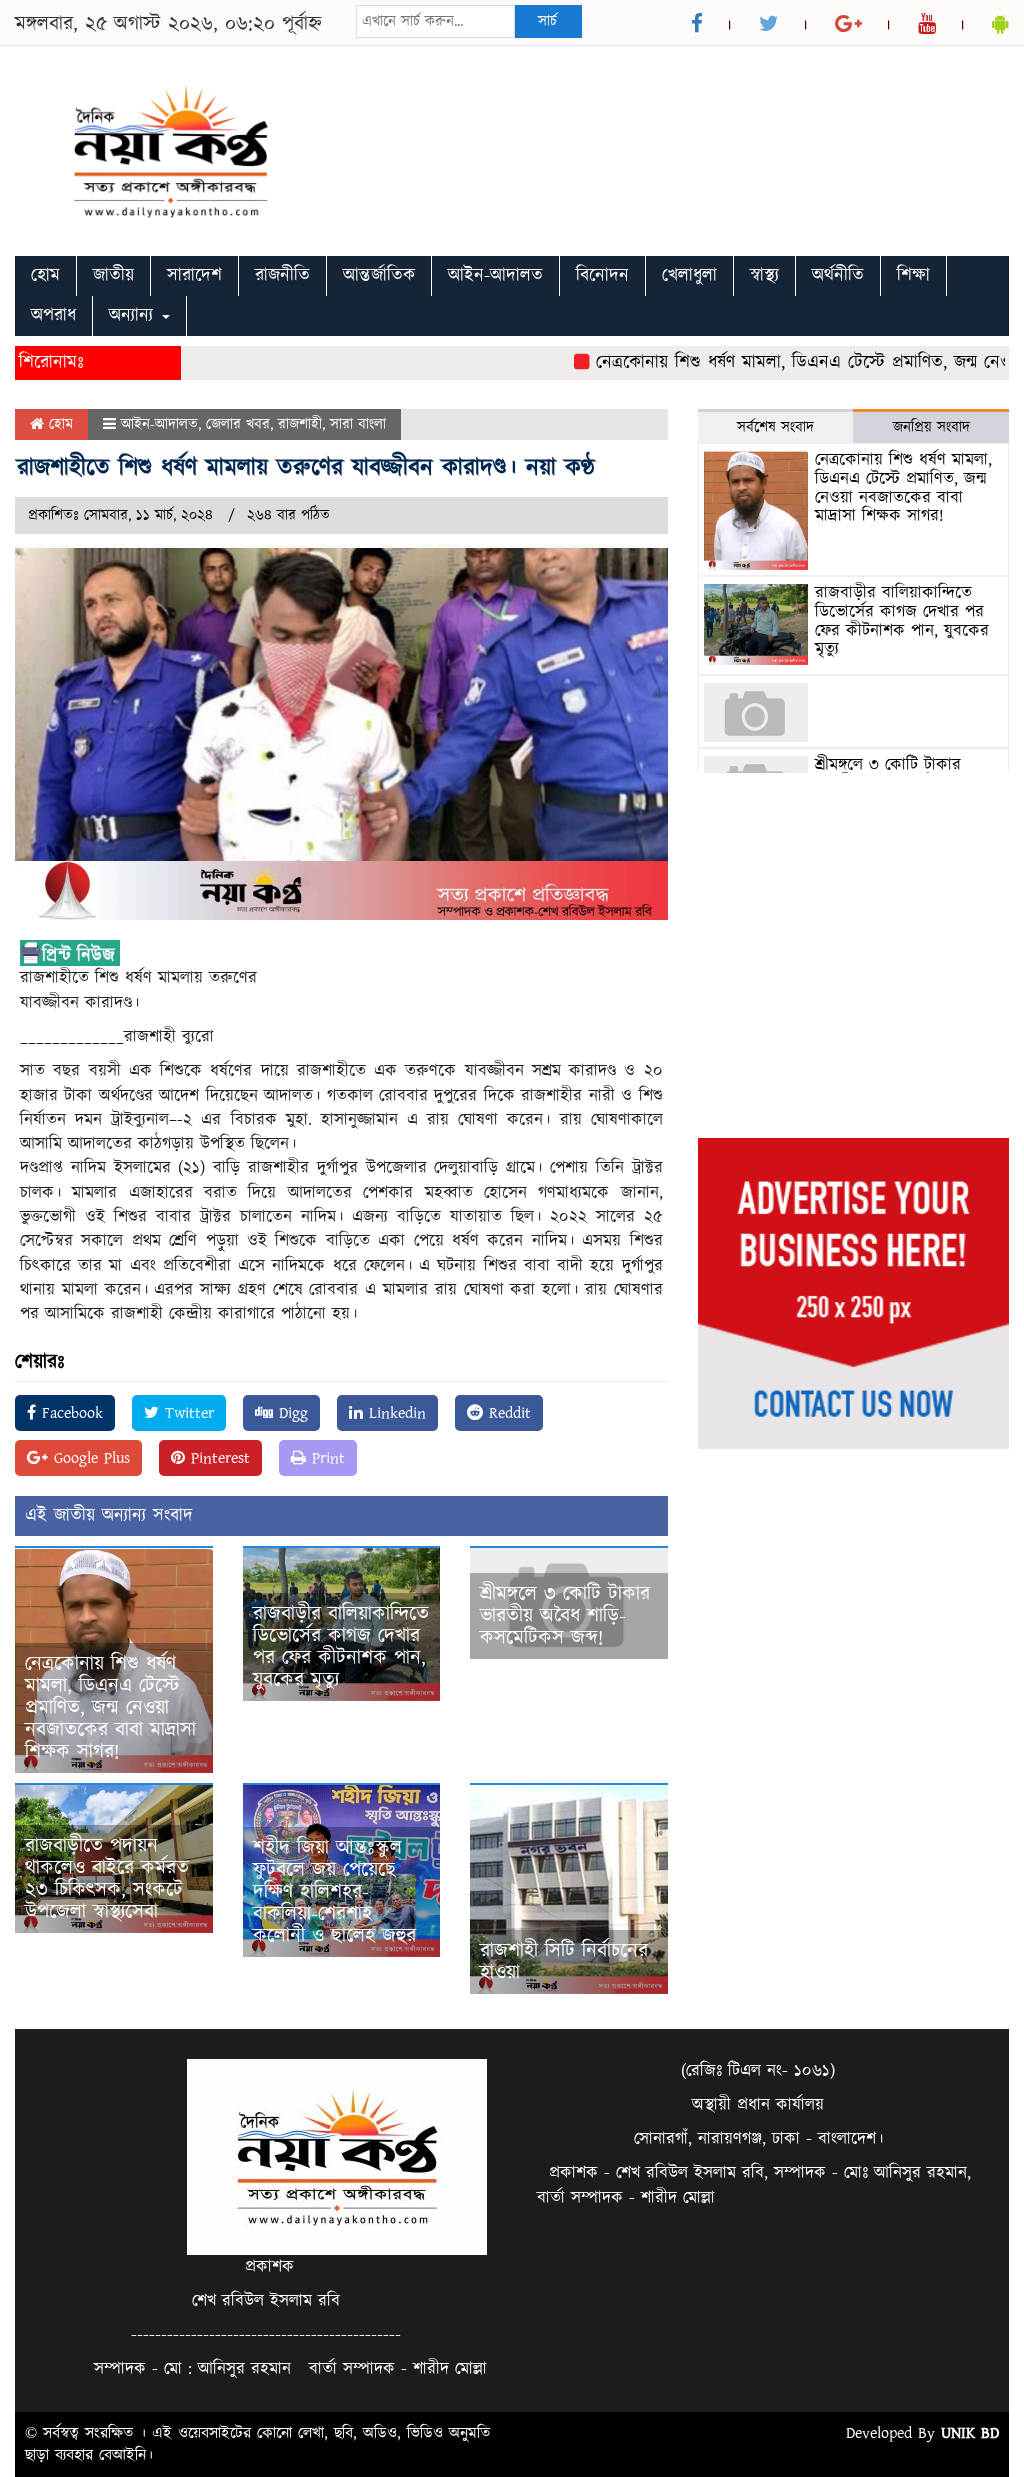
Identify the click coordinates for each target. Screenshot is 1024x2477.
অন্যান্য (134, 315)
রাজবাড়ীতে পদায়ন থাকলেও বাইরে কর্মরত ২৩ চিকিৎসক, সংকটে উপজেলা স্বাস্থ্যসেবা (107, 1879)
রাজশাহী (300, 424)
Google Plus (89, 1458)
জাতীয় (113, 275)
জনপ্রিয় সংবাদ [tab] (931, 427)
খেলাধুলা (689, 275)
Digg (290, 1413)
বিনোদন (602, 275)
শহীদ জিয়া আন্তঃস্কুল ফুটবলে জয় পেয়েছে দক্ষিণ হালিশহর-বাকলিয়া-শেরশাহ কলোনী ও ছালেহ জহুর (334, 1892)
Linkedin (394, 1413)
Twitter (186, 1413)
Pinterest (217, 1458)
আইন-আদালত (495, 275)
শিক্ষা (913, 275)
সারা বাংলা (358, 424)
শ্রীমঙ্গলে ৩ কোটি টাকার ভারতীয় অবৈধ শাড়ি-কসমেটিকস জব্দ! (565, 1616)
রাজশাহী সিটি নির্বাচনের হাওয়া (564, 1962)
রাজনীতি (282, 275)
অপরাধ (53, 315)
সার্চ (547, 21)
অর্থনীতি (838, 275)
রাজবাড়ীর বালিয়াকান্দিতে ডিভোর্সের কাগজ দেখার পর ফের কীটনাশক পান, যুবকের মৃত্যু (341, 1647)
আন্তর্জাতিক (379, 275)
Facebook (69, 1413)
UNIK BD (970, 2433)
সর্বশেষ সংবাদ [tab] (775, 427)
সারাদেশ (194, 275)
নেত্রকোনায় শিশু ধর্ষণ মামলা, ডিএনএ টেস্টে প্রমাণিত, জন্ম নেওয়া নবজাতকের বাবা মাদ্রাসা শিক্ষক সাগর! (110, 1708)
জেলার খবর (238, 424)
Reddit (507, 1413)
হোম (45, 275)
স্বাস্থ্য (764, 275)
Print (325, 1458)
